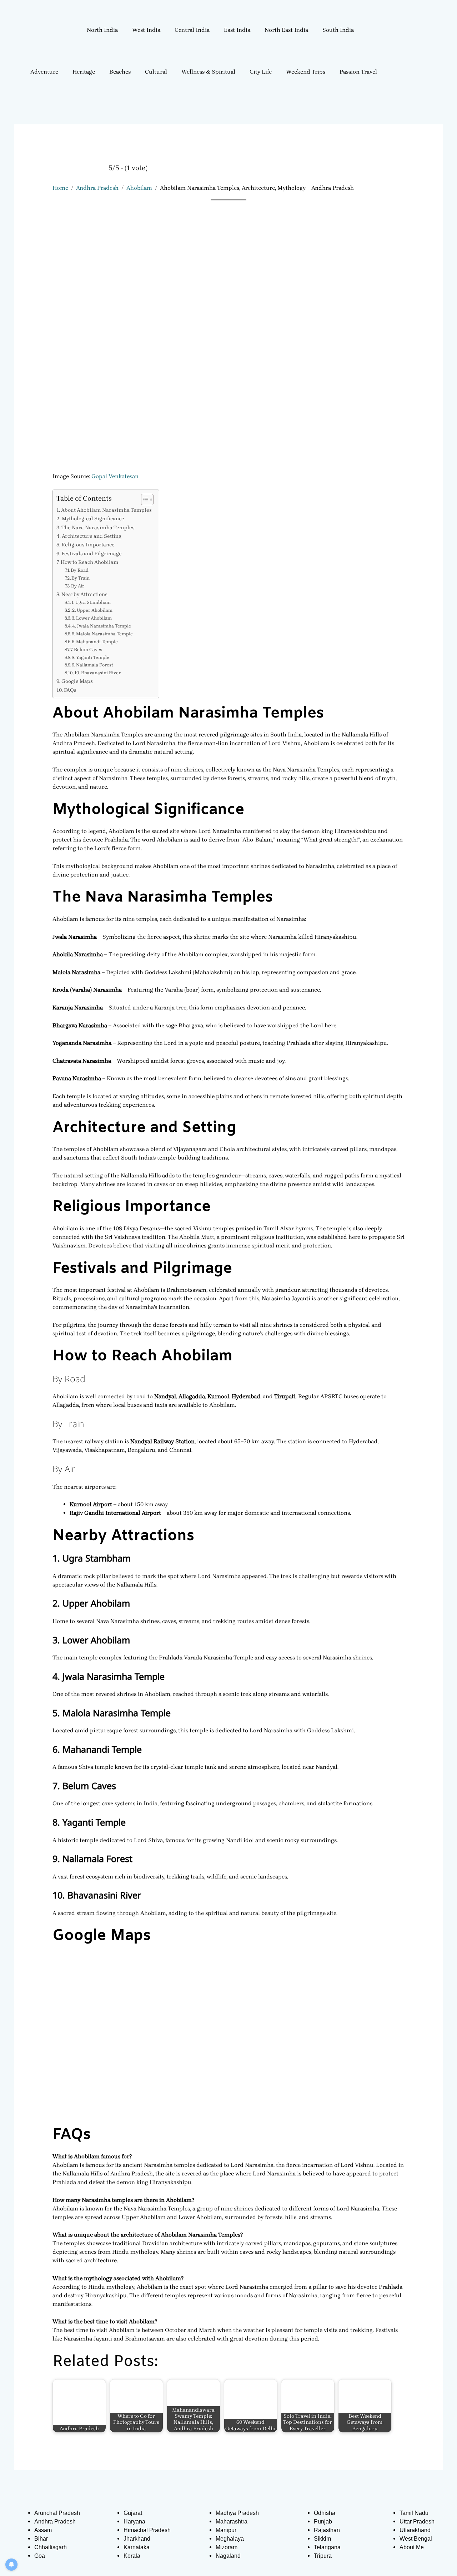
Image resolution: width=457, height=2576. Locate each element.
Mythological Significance (93, 519)
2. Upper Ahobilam (92, 610)
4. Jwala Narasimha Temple (102, 626)
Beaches (120, 72)
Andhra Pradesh (97, 188)
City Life (261, 72)
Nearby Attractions (84, 594)
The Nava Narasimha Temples (98, 528)
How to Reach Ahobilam (90, 562)
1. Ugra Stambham (91, 602)
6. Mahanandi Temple (95, 642)
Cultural (156, 72)
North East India (286, 30)
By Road (80, 570)
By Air (78, 586)
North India (102, 30)
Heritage (84, 72)
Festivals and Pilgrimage (92, 554)
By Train (81, 578)
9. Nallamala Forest (92, 665)
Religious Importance (88, 545)
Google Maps (77, 681)
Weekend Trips (306, 72)
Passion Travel (358, 72)
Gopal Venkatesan (115, 476)
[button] (104, 30)
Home (60, 188)
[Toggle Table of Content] (144, 500)
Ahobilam (139, 188)
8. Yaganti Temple (91, 657)
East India (237, 30)
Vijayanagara (191, 1149)
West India (146, 30)
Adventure (44, 72)
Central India (192, 30)
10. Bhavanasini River (97, 673)
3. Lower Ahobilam (92, 618)
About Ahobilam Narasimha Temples (106, 510)
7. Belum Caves (86, 649)
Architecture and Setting (92, 536)
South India (338, 30)
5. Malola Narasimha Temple (102, 634)
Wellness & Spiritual (208, 72)
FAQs (70, 690)
